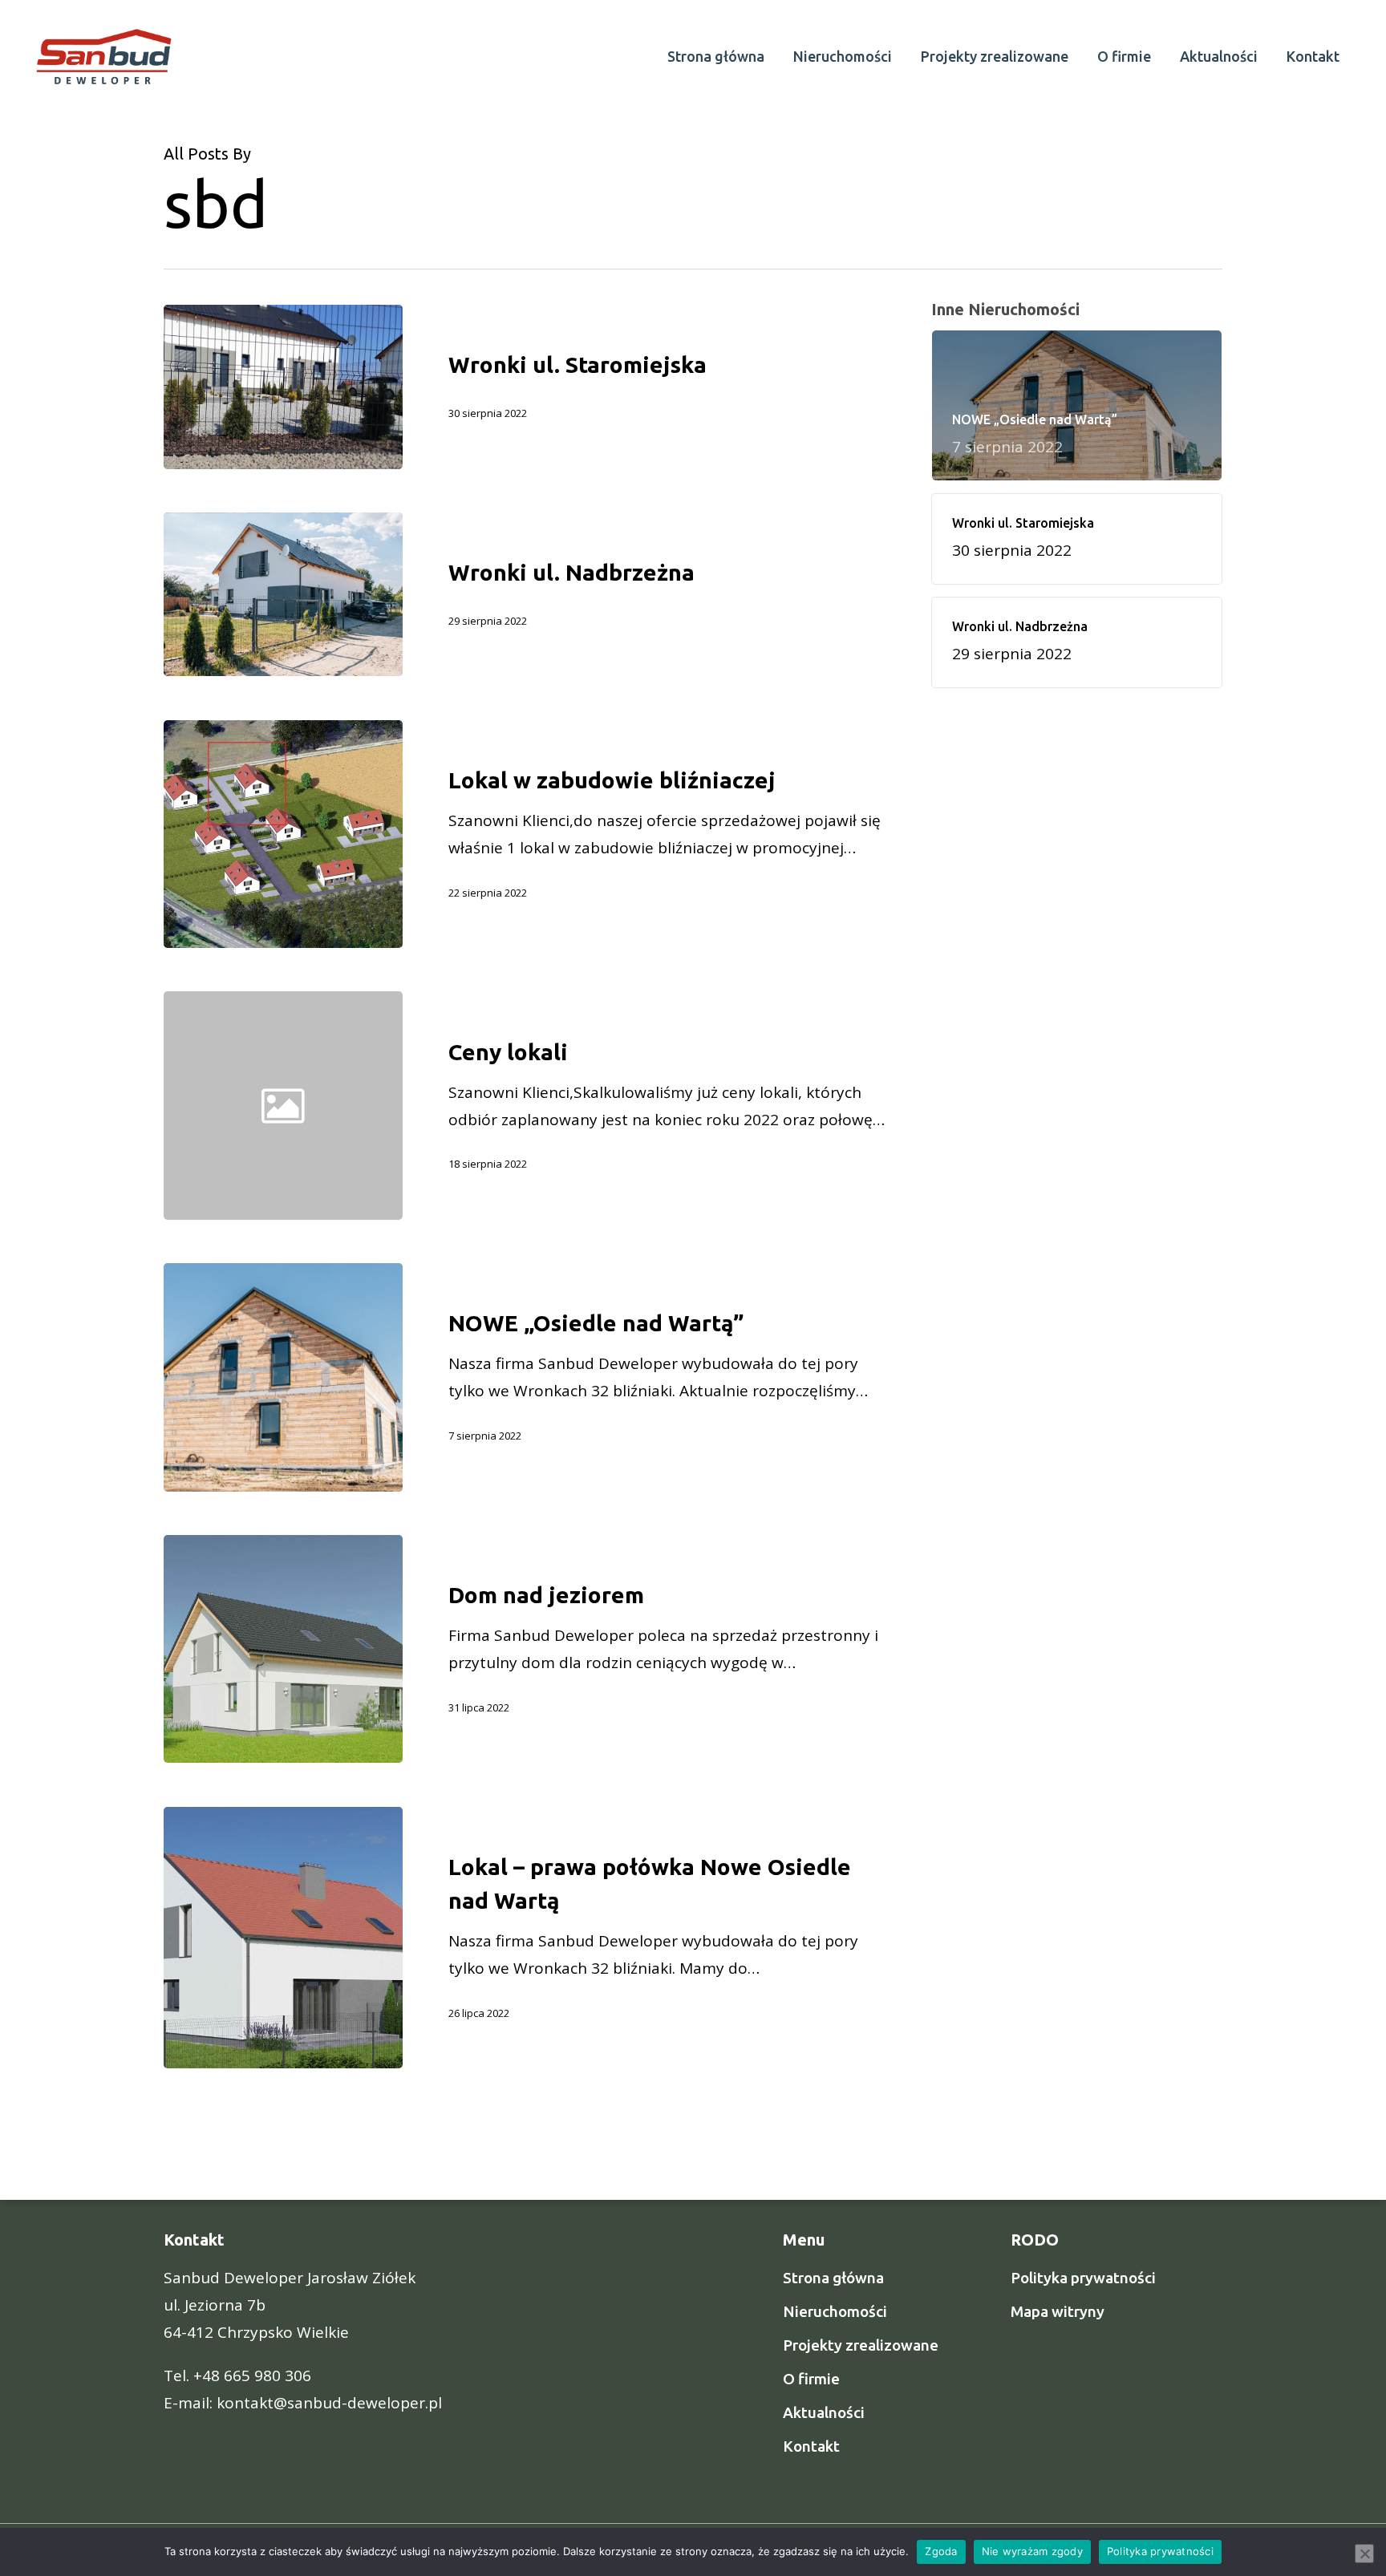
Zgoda (941, 2551)
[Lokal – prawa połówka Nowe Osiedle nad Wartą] (283, 1938)
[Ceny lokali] (646, 1106)
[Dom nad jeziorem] (283, 1649)
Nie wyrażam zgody (1032, 2551)
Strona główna (833, 2278)
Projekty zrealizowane (861, 2345)
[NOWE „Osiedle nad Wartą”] (283, 1377)
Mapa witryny (1058, 2311)
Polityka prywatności (1083, 2278)
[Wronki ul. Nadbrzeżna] (283, 595)
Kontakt (811, 2446)
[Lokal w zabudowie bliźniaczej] (283, 834)
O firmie (811, 2379)
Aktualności (824, 2412)
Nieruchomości (835, 2311)
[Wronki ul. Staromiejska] (283, 387)
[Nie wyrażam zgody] (1364, 2554)
